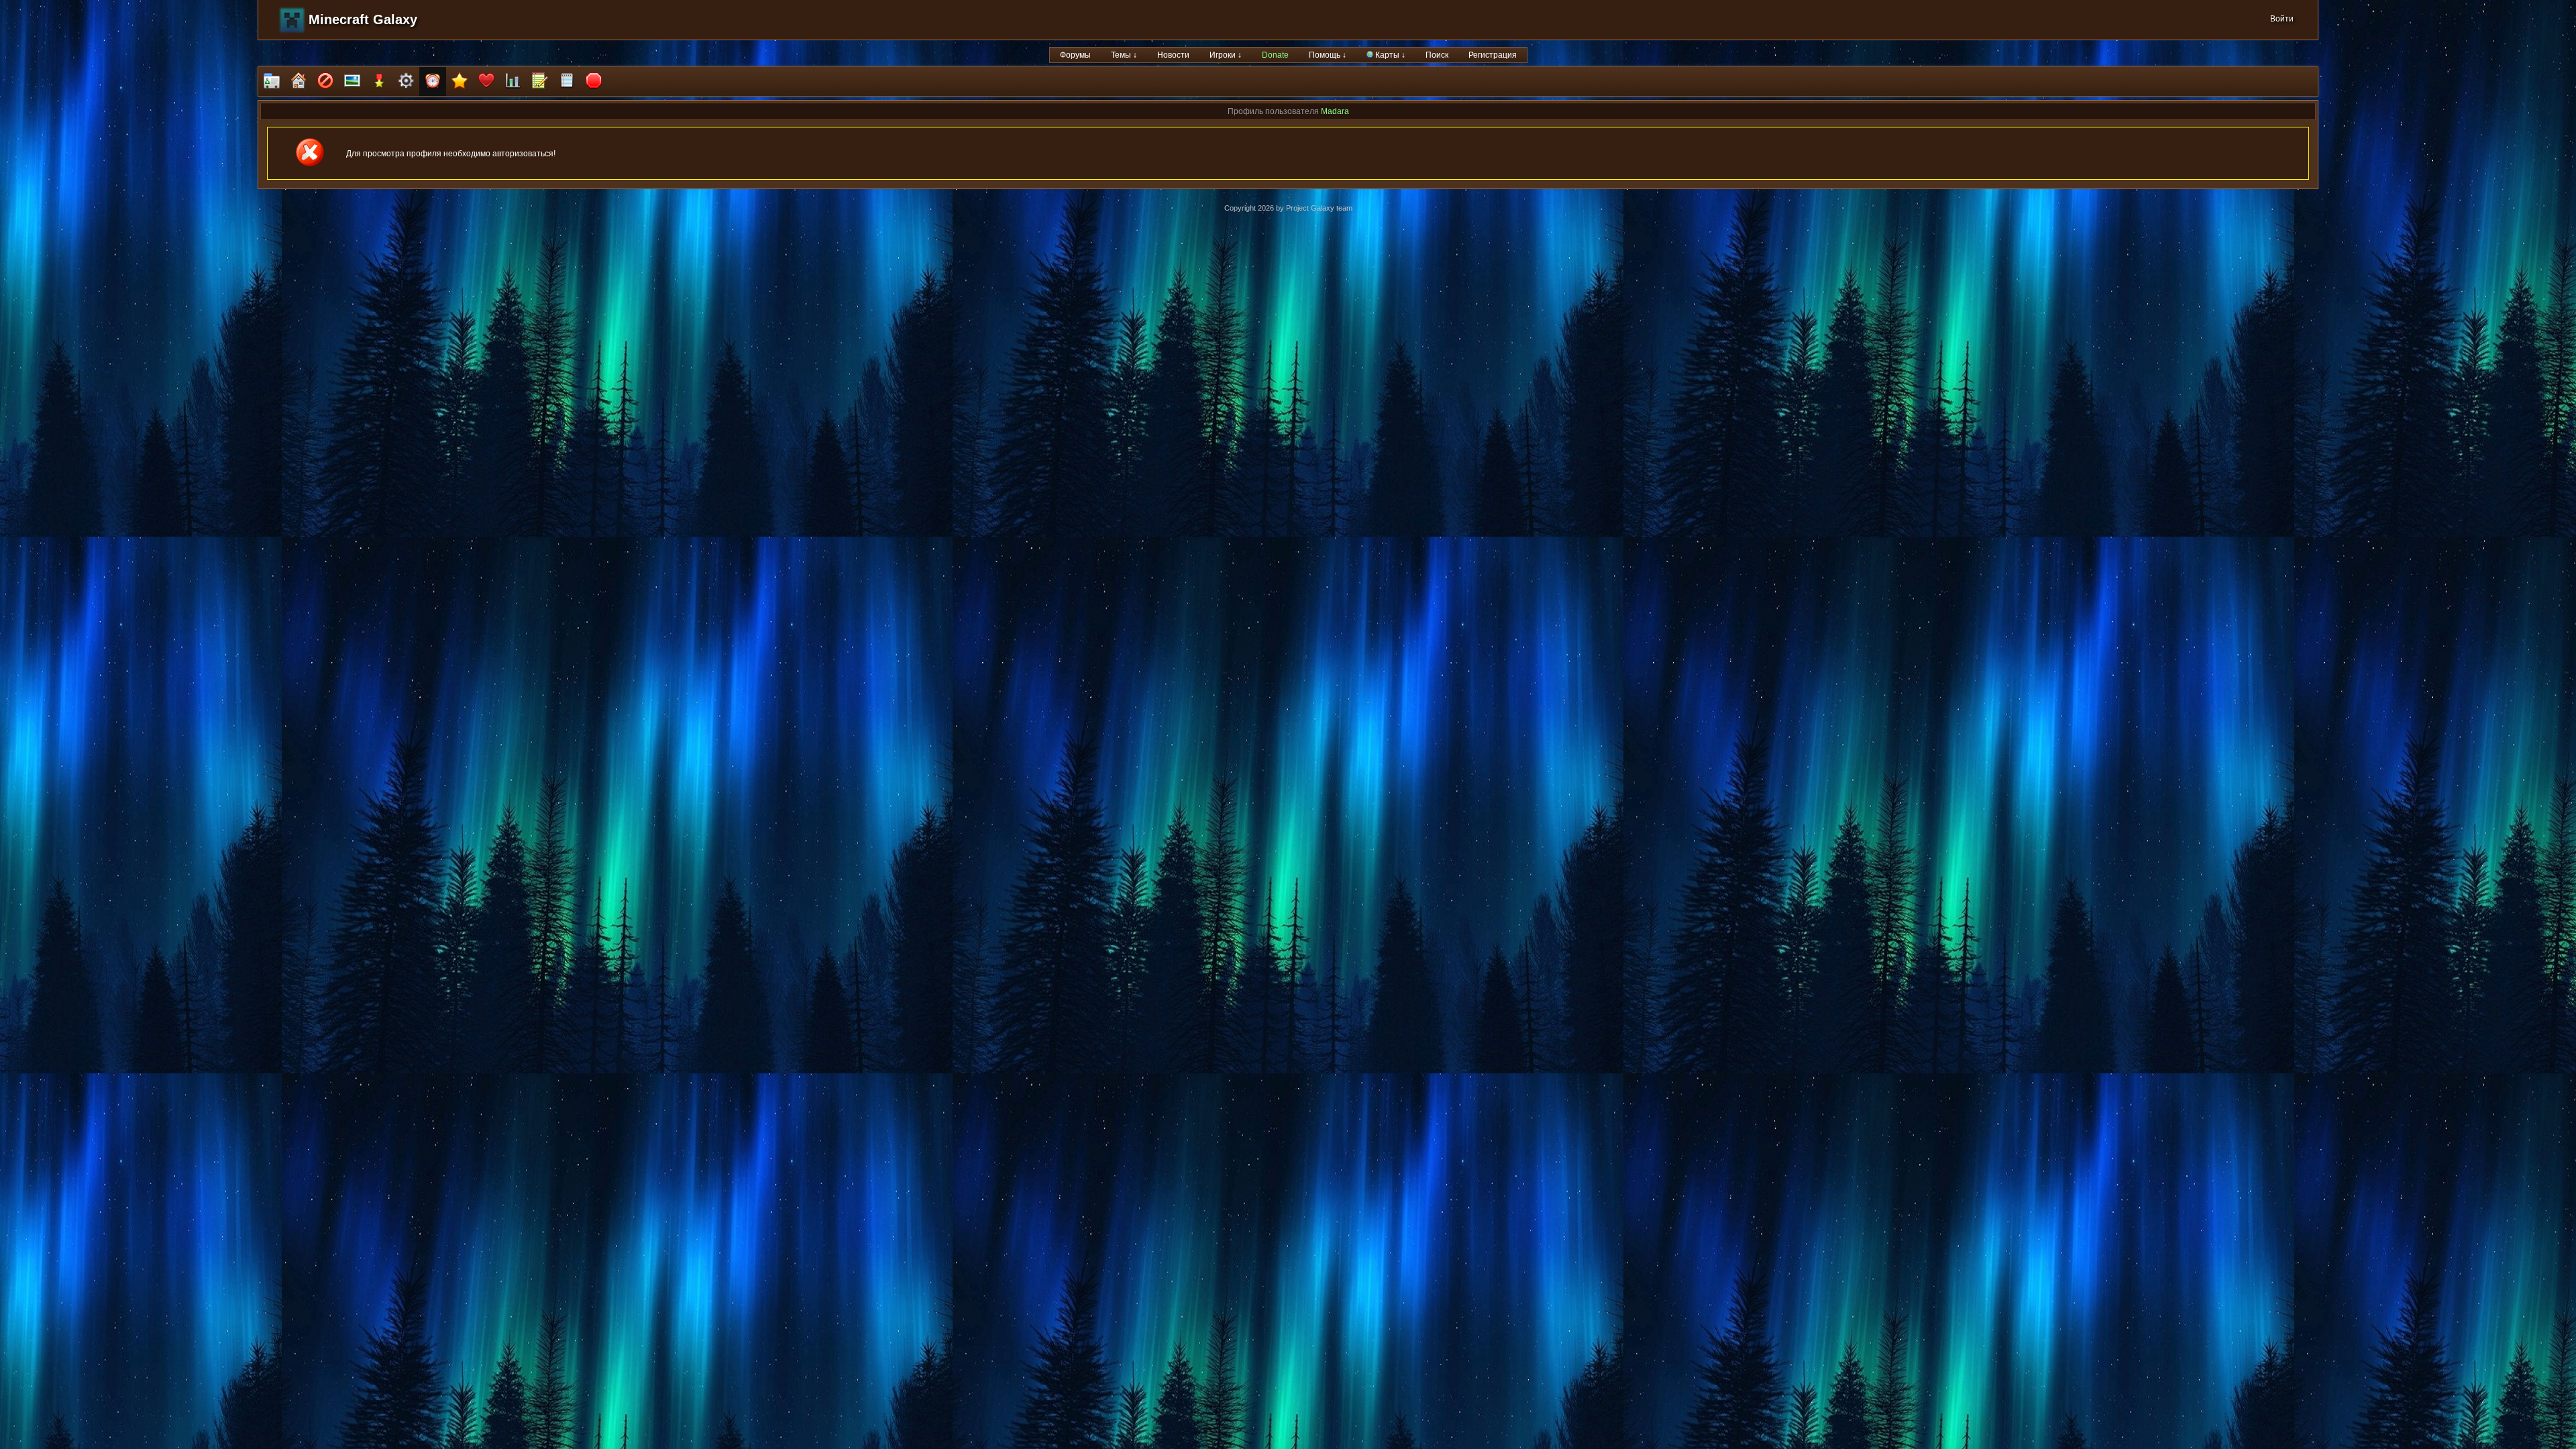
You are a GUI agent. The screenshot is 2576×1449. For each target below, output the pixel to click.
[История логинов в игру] (540, 82)
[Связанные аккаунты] (486, 82)
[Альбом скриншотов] (352, 82)
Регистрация (1493, 55)
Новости (1173, 55)
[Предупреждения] (594, 82)
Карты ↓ (1389, 55)
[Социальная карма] (513, 82)
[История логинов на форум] (567, 82)
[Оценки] (460, 82)
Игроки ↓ (1226, 55)
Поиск (1437, 55)
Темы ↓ (1124, 55)
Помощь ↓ (1328, 55)
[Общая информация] (272, 82)
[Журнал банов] (325, 82)
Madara (1335, 111)
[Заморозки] (433, 82)
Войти (2282, 19)
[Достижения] (379, 82)
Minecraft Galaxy (363, 19)
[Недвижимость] (299, 82)
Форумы (1075, 55)
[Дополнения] (406, 82)
